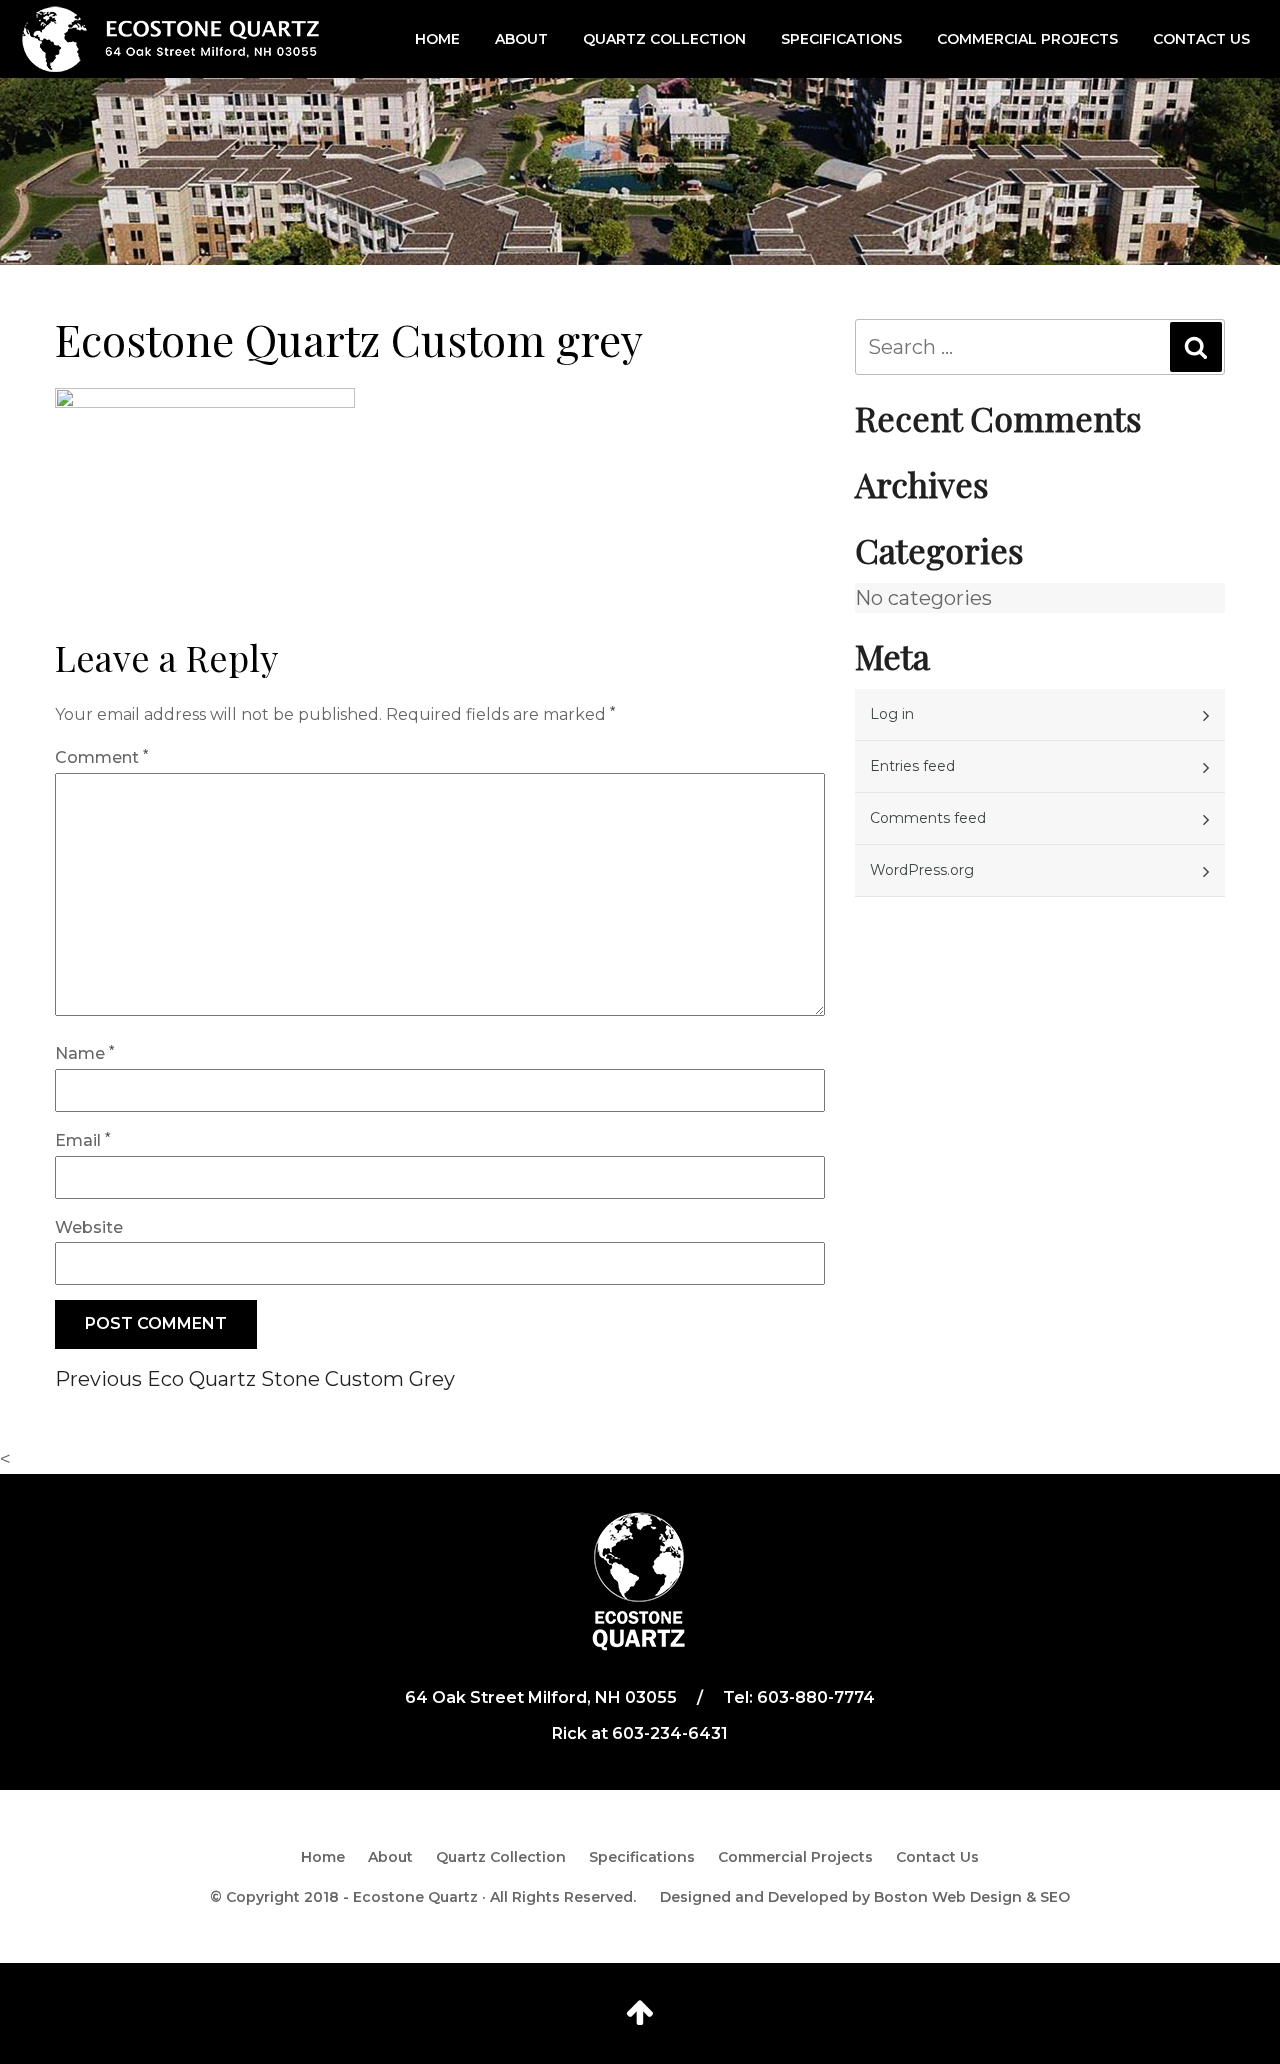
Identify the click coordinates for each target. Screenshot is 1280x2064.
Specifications (841, 39)
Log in (892, 714)
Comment (101, 757)
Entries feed (912, 766)
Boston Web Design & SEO (972, 1897)
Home (437, 39)
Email (82, 1140)
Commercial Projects (1027, 39)
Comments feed (928, 818)
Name (84, 1053)
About (521, 39)
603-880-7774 (816, 1697)
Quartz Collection (664, 39)
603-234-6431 (670, 1733)
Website (89, 1227)
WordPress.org (922, 870)
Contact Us (1201, 39)
